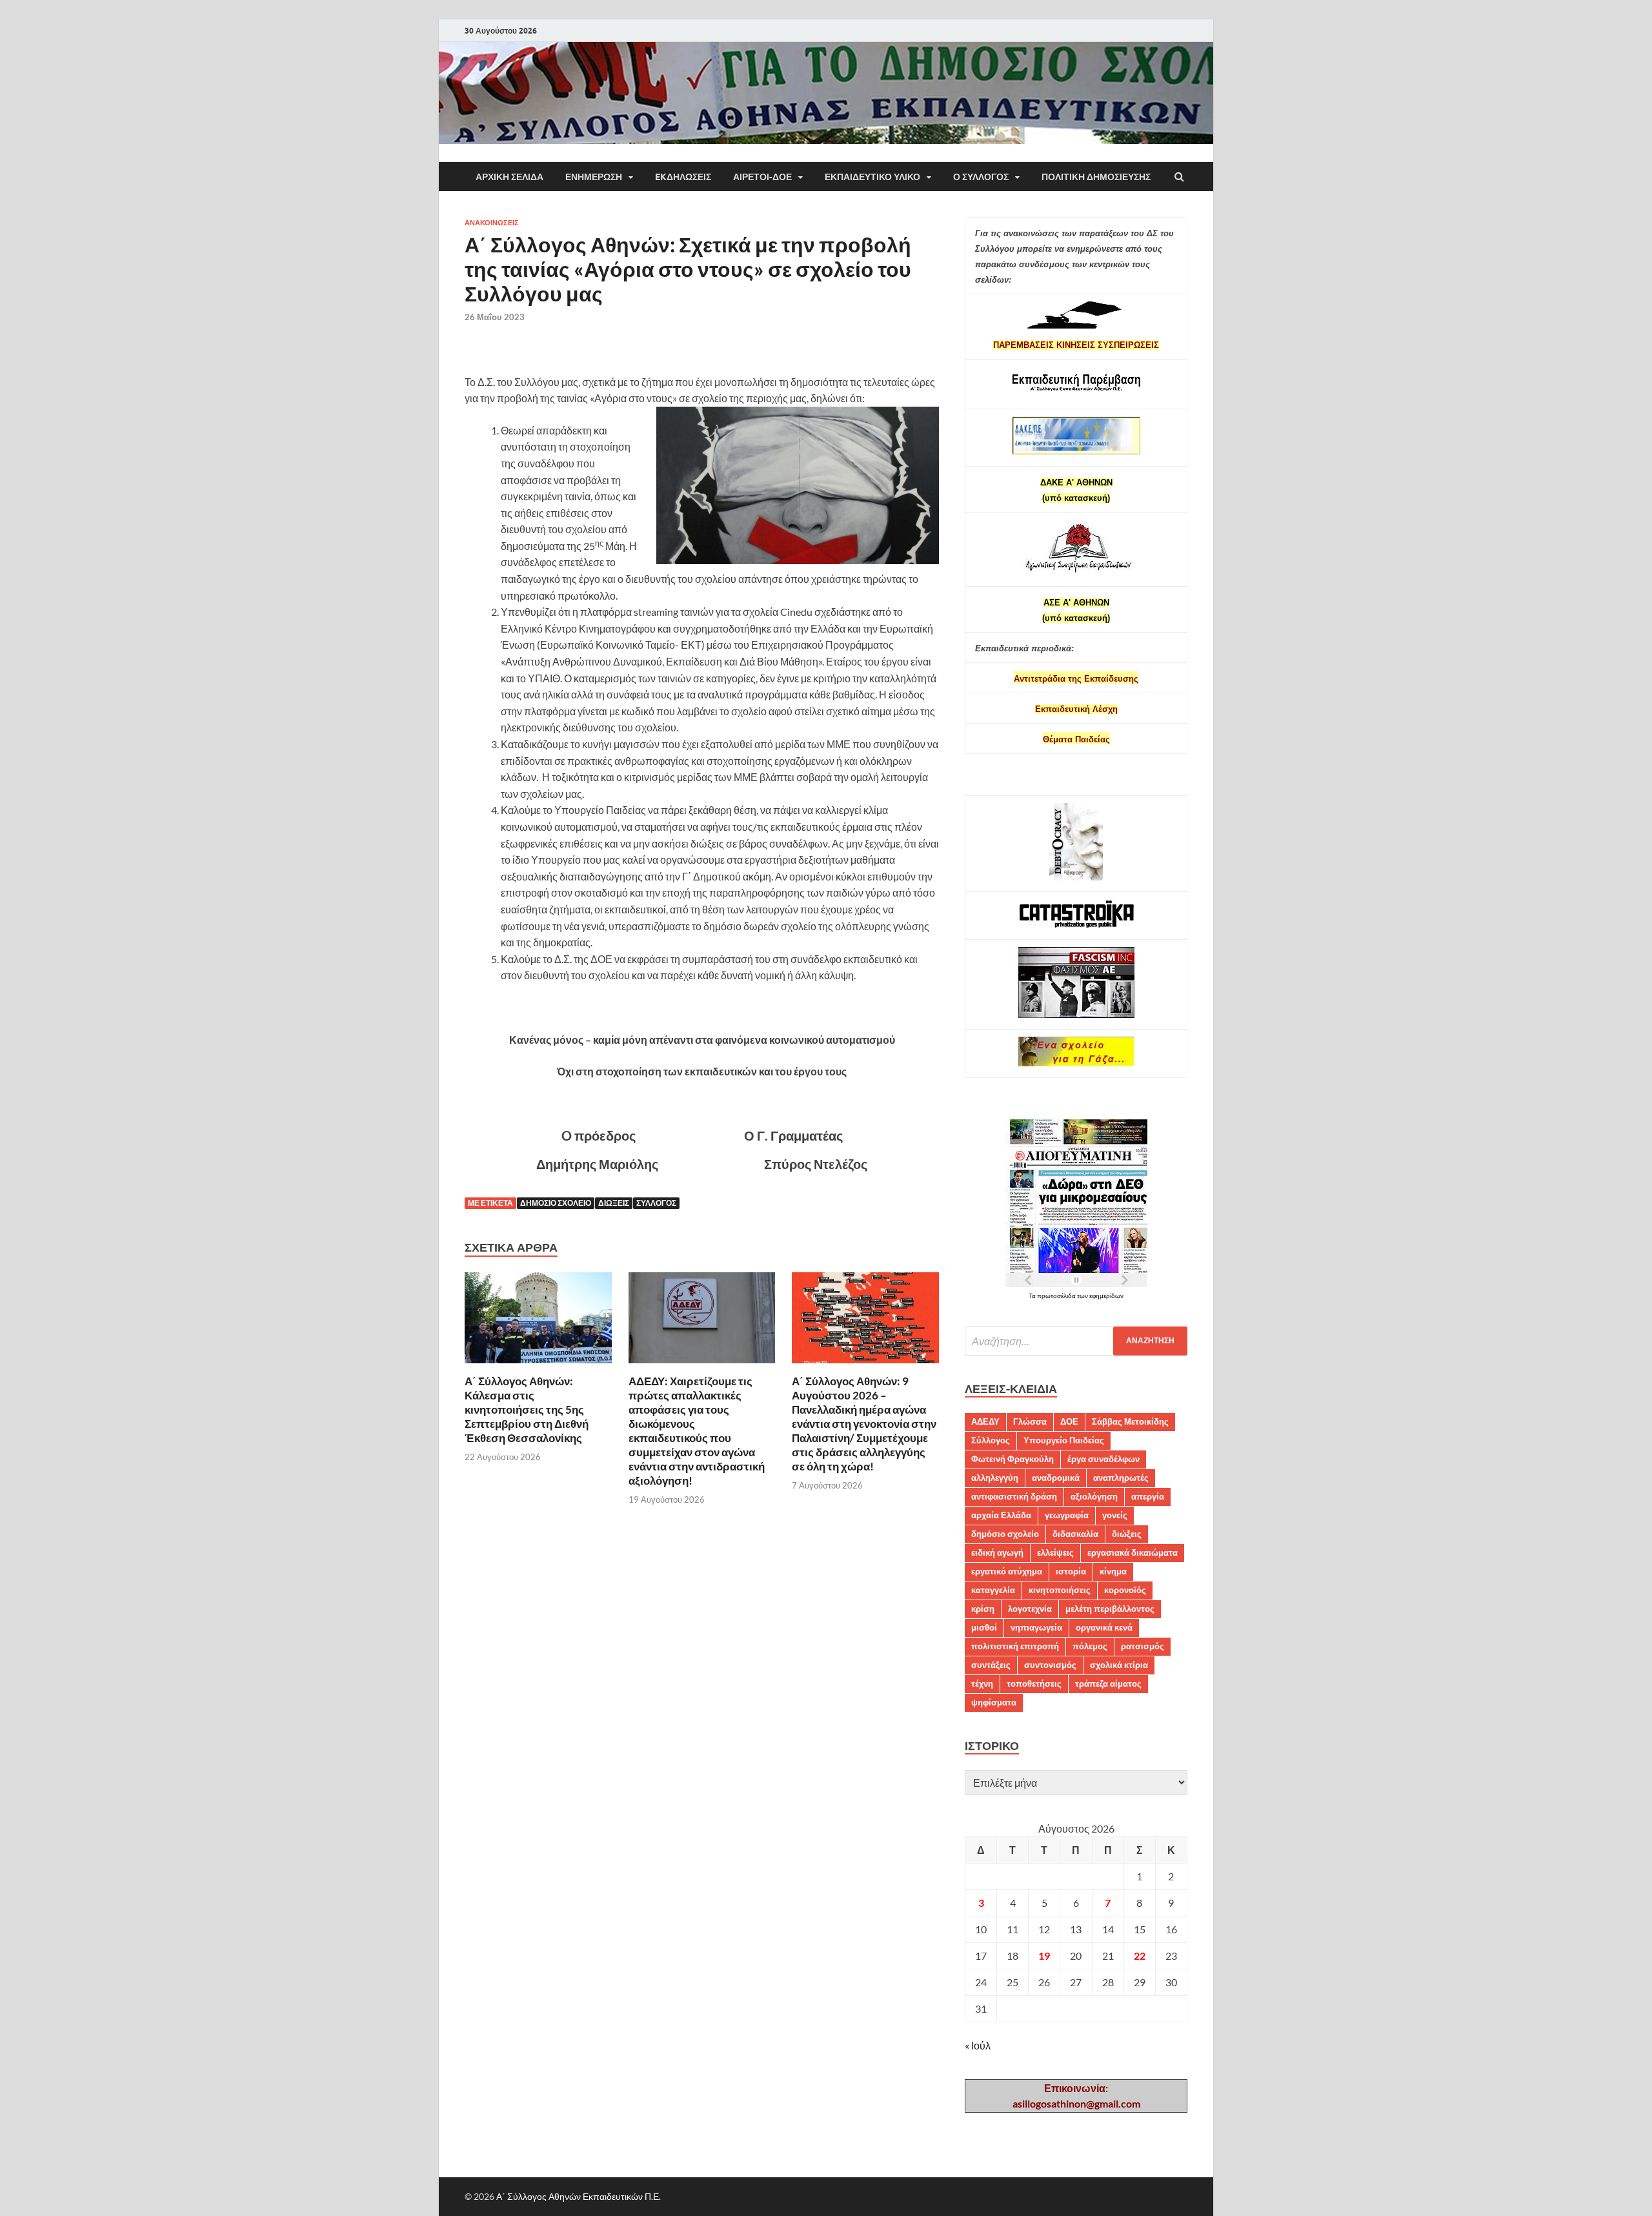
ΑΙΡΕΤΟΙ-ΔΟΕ (762, 177)
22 (1140, 1956)
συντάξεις (991, 1665)
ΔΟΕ (1069, 1421)
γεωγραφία (1067, 1515)
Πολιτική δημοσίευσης (1096, 177)
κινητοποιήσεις (1060, 1590)
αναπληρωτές (1121, 1478)
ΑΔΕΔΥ (985, 1421)
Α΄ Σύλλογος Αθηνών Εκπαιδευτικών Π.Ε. (579, 2196)
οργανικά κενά (1104, 1627)
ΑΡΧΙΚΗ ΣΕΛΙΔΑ (509, 177)
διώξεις (614, 1203)
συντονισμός (1050, 1665)
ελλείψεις (1055, 1552)
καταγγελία (993, 1590)
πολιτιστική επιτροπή (1015, 1646)
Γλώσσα (1030, 1421)
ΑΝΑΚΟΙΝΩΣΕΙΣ (492, 223)
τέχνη (982, 1683)
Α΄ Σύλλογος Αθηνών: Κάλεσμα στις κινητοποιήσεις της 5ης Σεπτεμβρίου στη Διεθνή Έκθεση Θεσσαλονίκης (527, 1409)
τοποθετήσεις (1034, 1683)
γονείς (1115, 1515)
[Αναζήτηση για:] (1076, 1341)
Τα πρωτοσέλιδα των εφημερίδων (1076, 1296)
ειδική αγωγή (997, 1552)
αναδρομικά (1056, 1478)
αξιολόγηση (1094, 1496)
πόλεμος (1090, 1646)
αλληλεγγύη (995, 1478)
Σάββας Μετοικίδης (1130, 1421)
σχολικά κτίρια (1119, 1665)
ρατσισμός (1143, 1646)
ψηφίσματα (994, 1702)
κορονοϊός (1125, 1590)
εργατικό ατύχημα (1007, 1571)
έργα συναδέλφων (1103, 1459)
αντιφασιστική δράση (1014, 1496)
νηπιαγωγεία (1036, 1627)
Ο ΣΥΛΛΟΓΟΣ (981, 177)
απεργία (1148, 1496)
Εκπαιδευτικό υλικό (872, 177)
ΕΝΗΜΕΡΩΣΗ (594, 177)
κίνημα (1113, 1571)
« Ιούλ (978, 2045)
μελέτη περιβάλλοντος (1110, 1609)
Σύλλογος (656, 1203)
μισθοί (984, 1627)
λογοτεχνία (1030, 1609)
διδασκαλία (1075, 1534)
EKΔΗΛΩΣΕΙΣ (683, 177)
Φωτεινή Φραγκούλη (1012, 1459)
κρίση (983, 1609)
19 (1044, 1956)
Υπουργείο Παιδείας (1064, 1440)
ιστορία (1071, 1571)
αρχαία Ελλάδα (1001, 1515)
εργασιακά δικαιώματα (1133, 1552)
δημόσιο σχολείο (556, 1203)
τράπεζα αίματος (1108, 1683)
